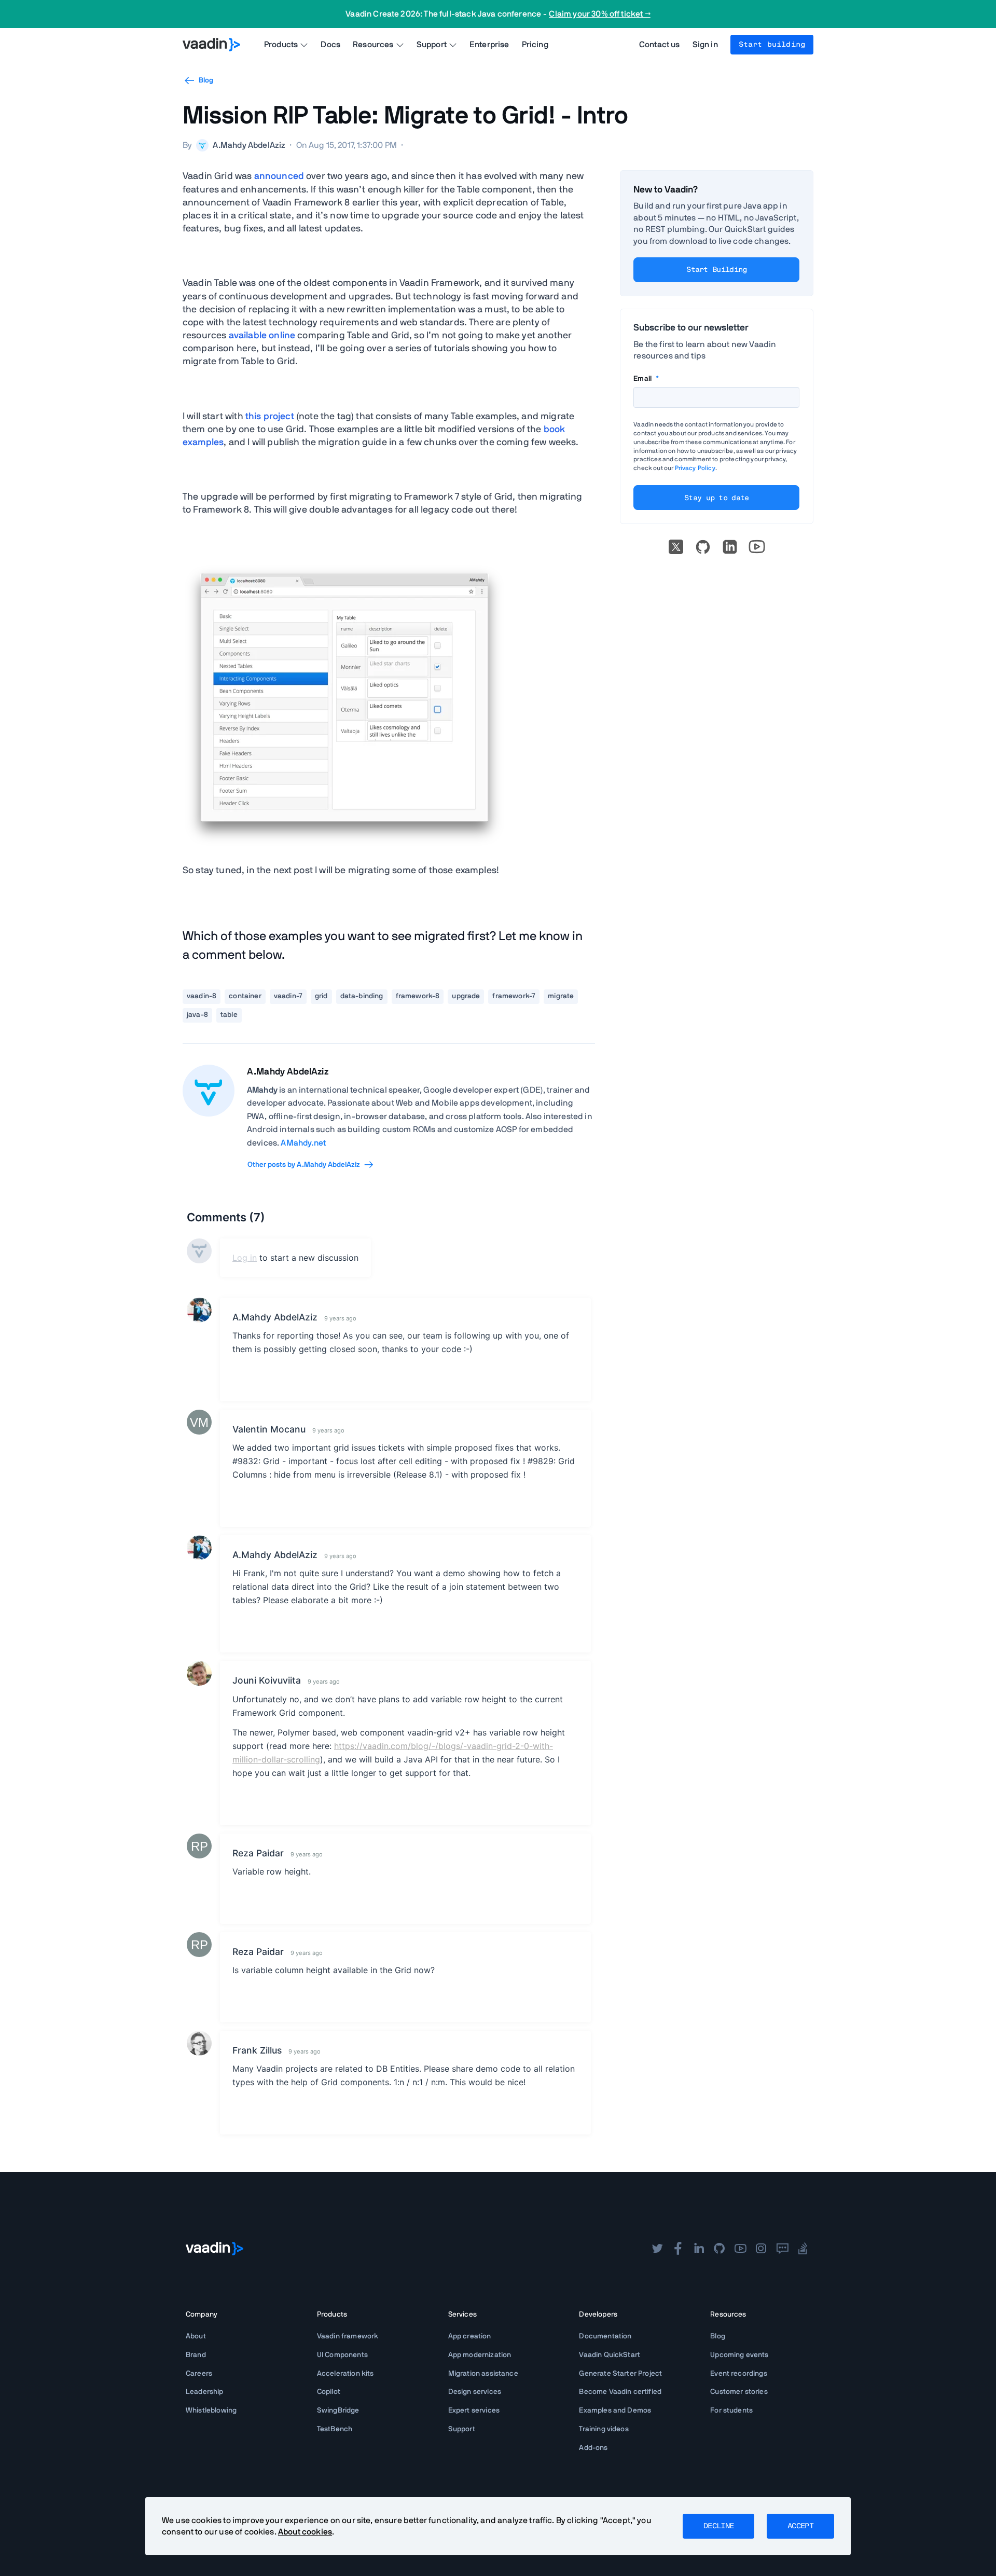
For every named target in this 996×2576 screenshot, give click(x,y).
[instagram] (761, 2249)
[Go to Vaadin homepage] (211, 45)
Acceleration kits (345, 2374)
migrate (561, 996)
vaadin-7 (288, 996)
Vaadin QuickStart (610, 2355)
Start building (772, 45)
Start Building (716, 270)
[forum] (782, 2249)
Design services (475, 2392)
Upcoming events (739, 2355)
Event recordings (739, 2374)
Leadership (205, 2392)
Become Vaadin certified (620, 2392)
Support (462, 2429)
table (229, 1015)
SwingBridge (338, 2410)
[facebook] (678, 2249)
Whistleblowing (211, 2410)
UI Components (342, 2355)
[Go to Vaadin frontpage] (215, 2249)
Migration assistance (483, 2374)
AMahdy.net (303, 1143)
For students (731, 2410)
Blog (206, 80)
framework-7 (514, 996)
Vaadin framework (348, 2336)
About (196, 2336)
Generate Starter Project (620, 2374)
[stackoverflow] (803, 2249)
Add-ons (593, 2448)
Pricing (535, 45)
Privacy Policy (695, 468)
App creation (470, 2336)
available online (262, 336)
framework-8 (418, 996)
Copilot (329, 2392)
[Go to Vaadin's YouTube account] (757, 547)
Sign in (705, 45)
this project (270, 417)
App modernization (480, 2355)
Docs (330, 45)
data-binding (362, 996)
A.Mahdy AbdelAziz (288, 1072)
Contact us (660, 45)
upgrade (466, 996)
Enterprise (489, 45)
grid (321, 996)
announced (279, 176)
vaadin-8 (202, 996)
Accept (800, 2526)
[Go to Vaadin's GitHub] (703, 547)
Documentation (605, 2336)
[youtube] (740, 2249)
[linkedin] (730, 547)
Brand (196, 2355)
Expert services (474, 2410)
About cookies (305, 2532)
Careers (199, 2374)
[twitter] (657, 2249)
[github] (720, 2249)
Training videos (604, 2429)
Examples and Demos (615, 2410)
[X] (676, 547)
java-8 (197, 1015)
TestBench (335, 2429)
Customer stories (739, 2392)
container (245, 996)
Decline (718, 2526)
